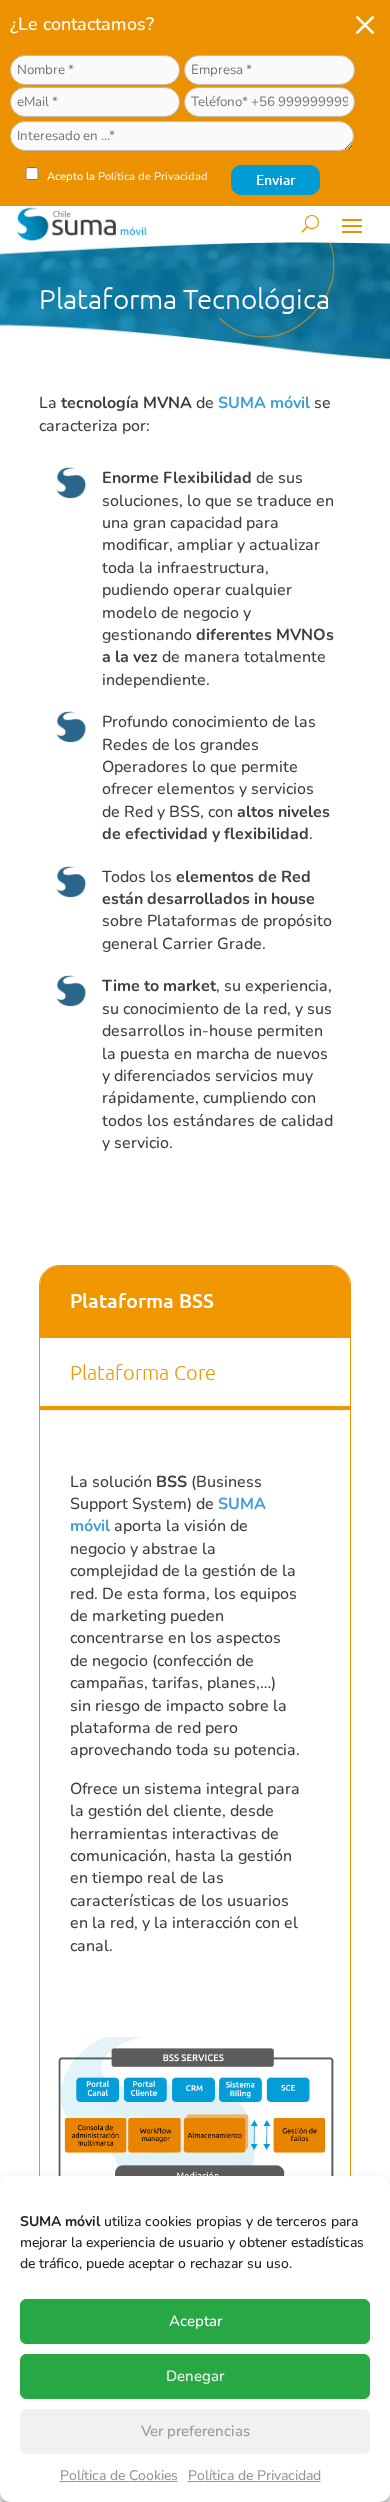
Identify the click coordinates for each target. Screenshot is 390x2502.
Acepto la (126, 176)
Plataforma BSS (142, 1300)
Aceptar (195, 2321)
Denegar (195, 2376)
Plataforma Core (143, 1372)
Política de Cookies (119, 2475)
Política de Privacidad (254, 2475)
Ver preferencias (195, 2431)
